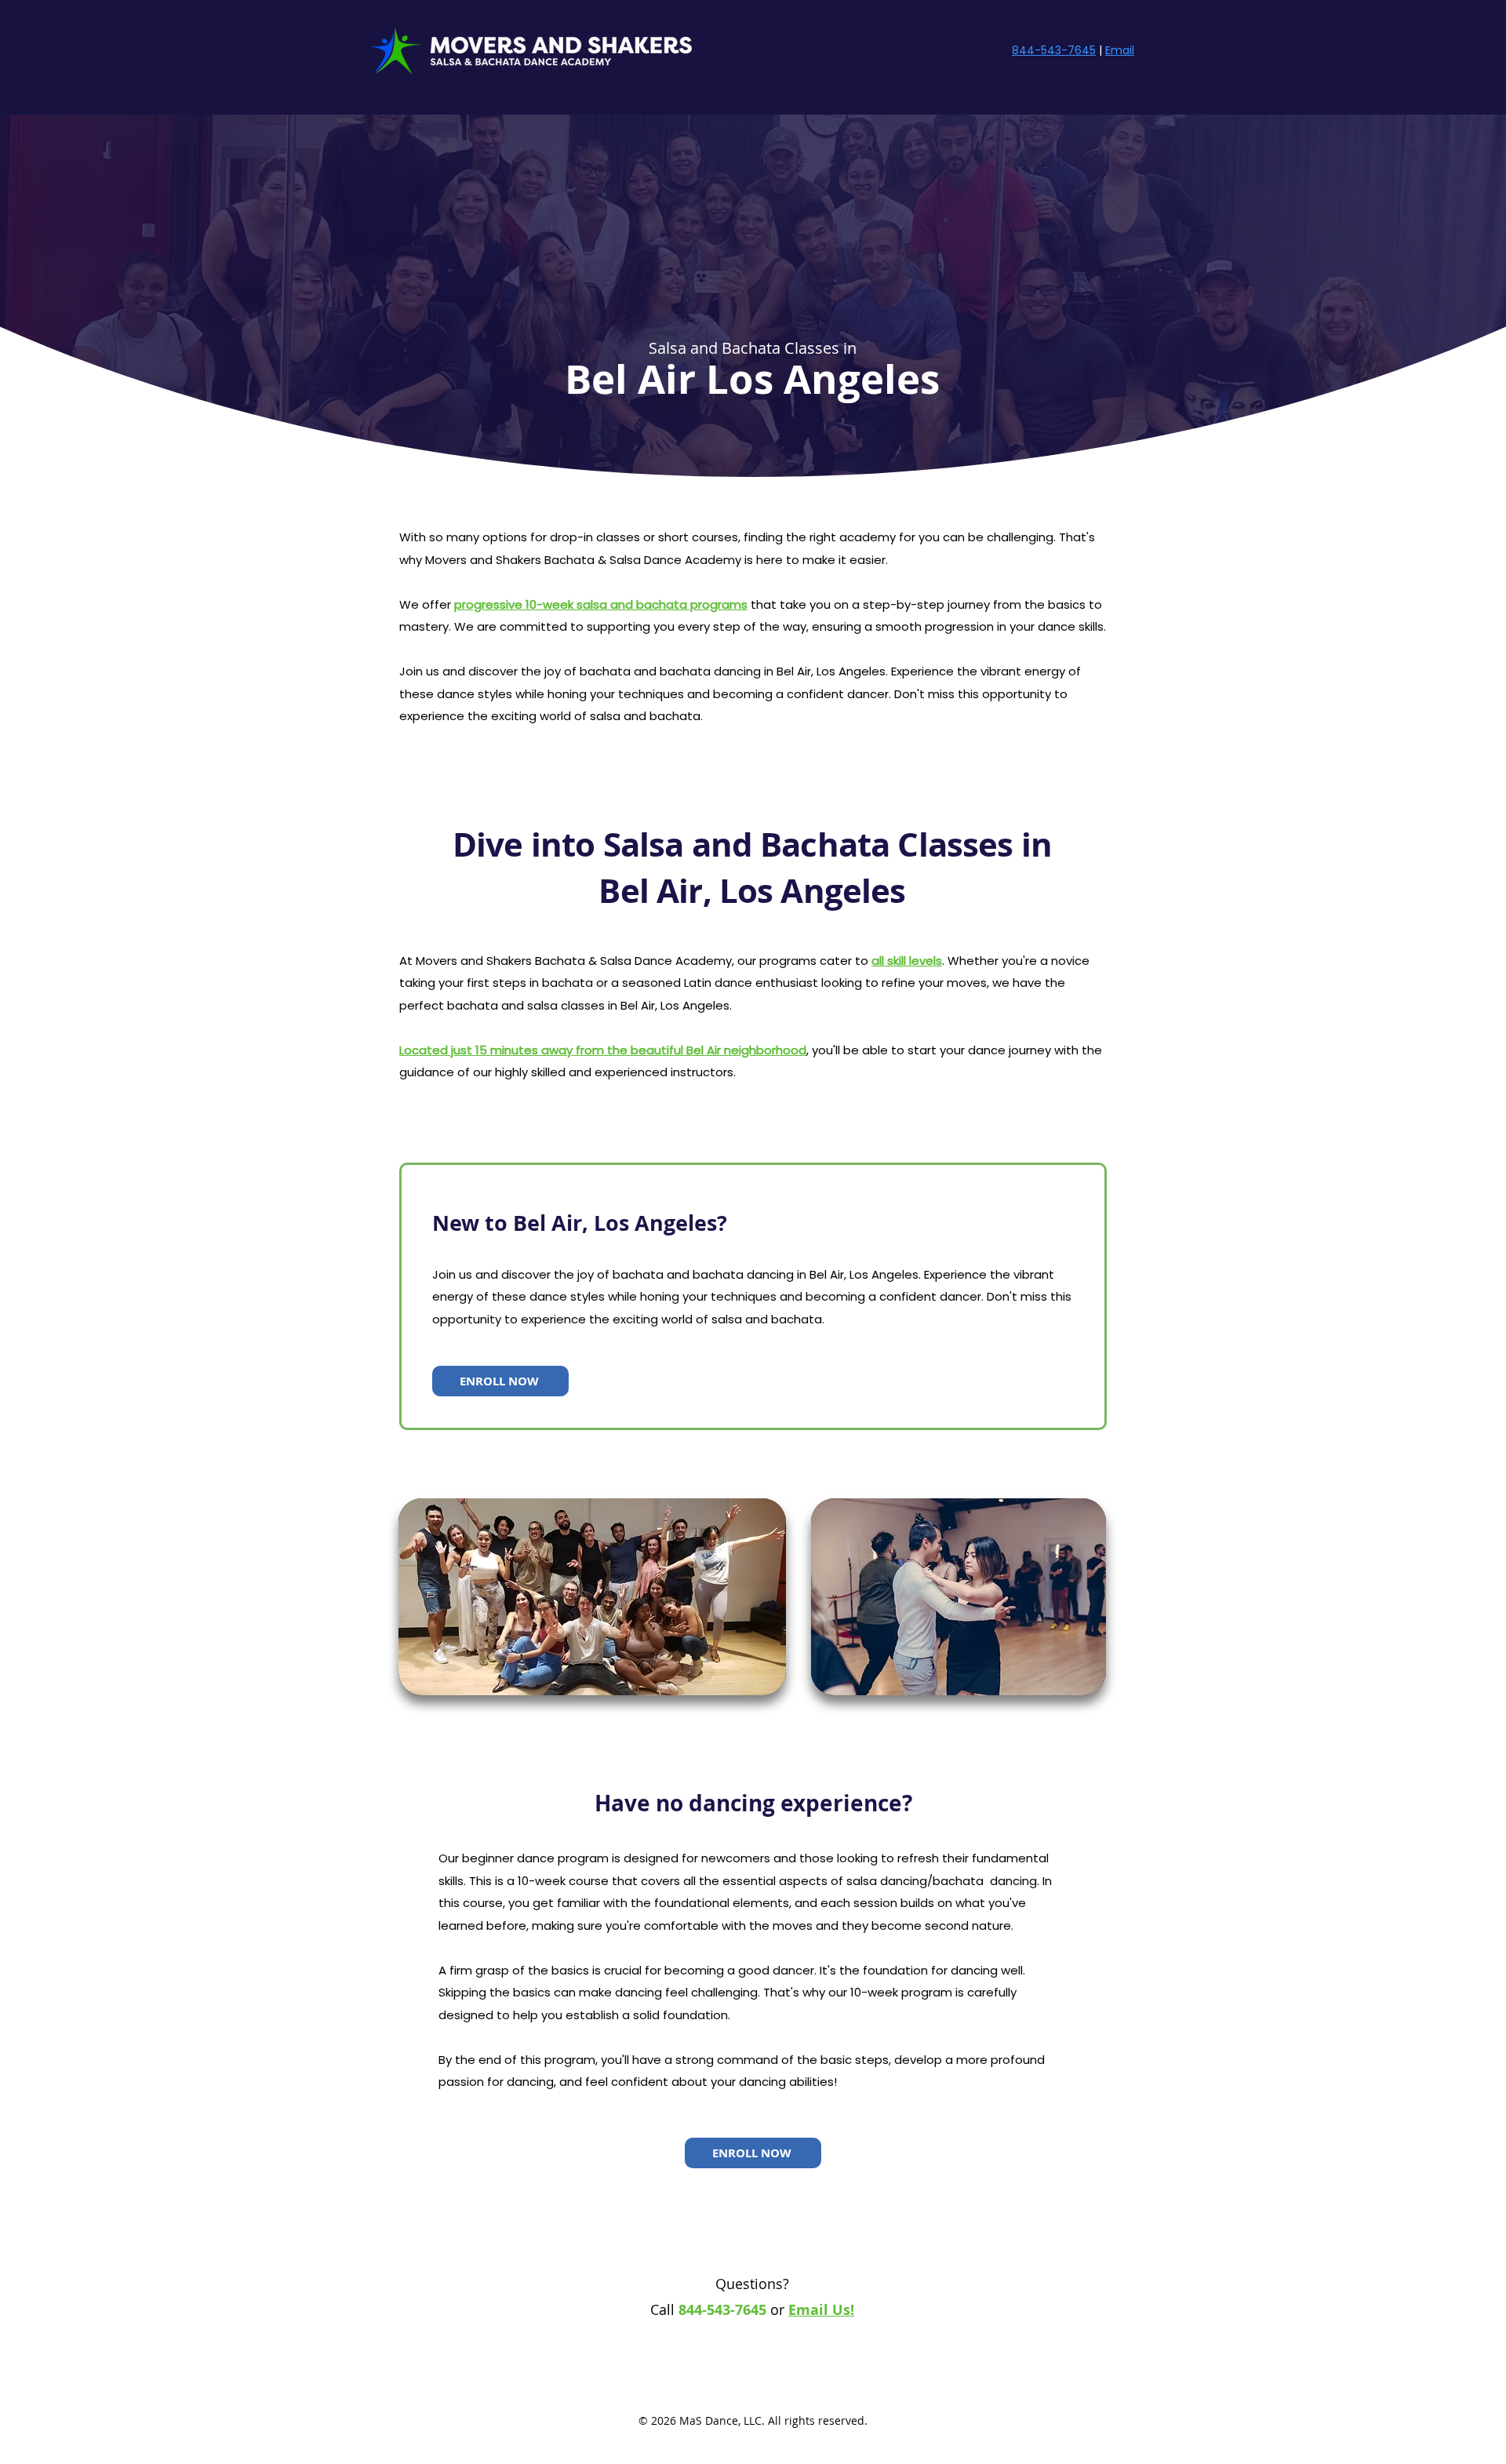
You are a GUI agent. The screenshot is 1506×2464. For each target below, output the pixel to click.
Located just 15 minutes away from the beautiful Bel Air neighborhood (603, 1050)
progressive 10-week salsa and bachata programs (601, 604)
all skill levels (907, 961)
